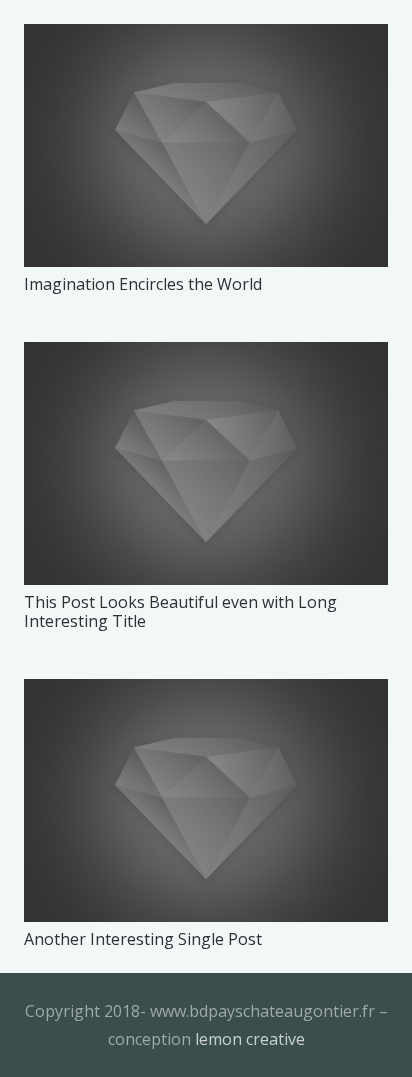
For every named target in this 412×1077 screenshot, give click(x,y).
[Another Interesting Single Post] (206, 800)
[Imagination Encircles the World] (206, 145)
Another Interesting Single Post (143, 939)
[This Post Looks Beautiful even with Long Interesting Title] (206, 463)
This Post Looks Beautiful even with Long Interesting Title (180, 611)
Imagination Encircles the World (143, 284)
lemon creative (250, 1039)
